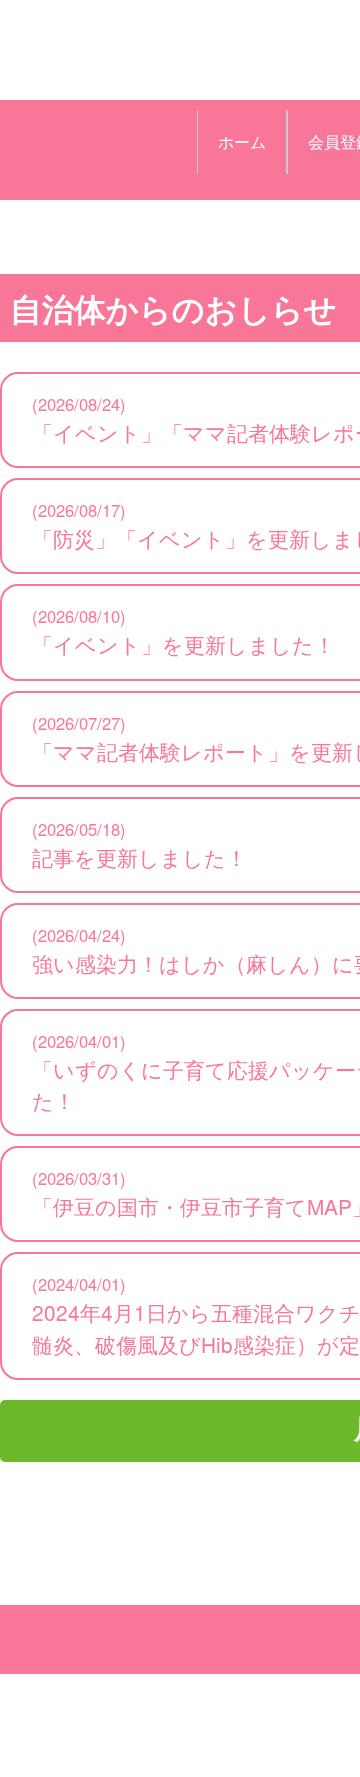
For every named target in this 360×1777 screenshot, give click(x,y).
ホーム (242, 141)
